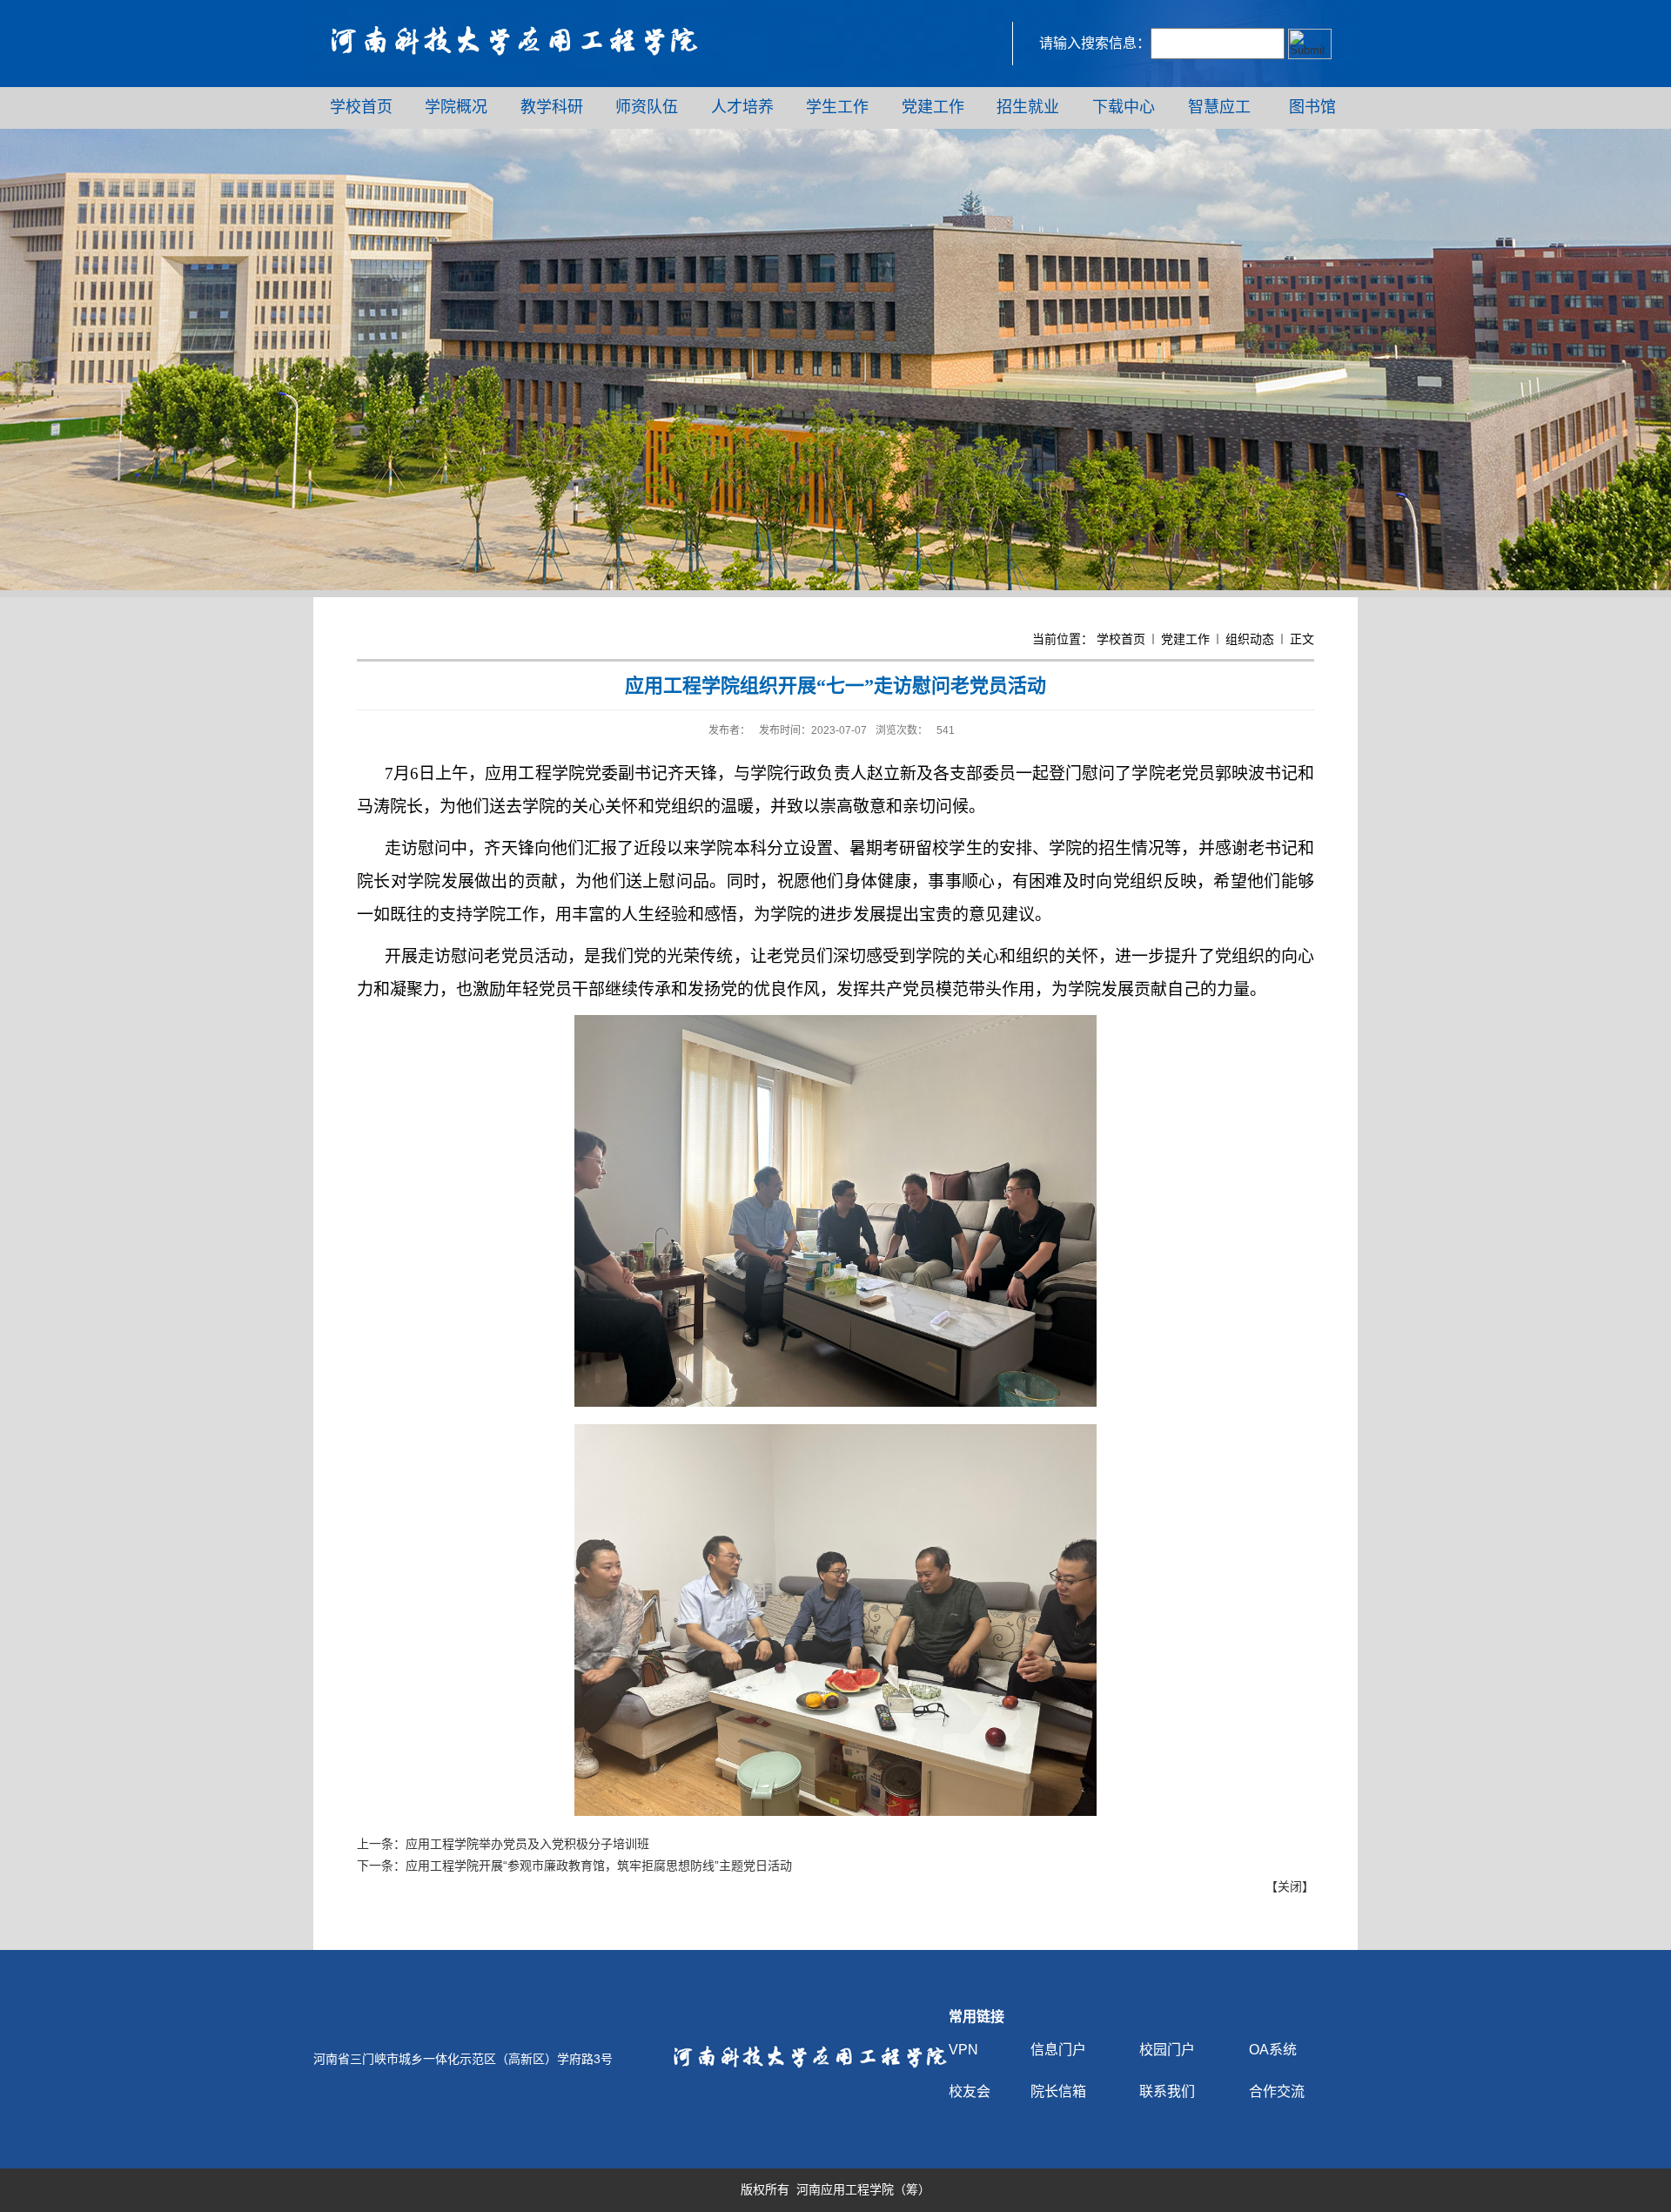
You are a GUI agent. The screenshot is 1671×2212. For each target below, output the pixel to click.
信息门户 (1058, 2050)
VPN (963, 2050)
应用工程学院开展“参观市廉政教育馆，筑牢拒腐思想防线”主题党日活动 (599, 1866)
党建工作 (1185, 639)
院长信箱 (1058, 2091)
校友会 (970, 2091)
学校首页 (1121, 639)
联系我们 (1167, 2091)
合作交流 (1277, 2091)
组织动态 (1250, 639)
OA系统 (1273, 2050)
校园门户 (1167, 2050)
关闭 (1290, 1886)
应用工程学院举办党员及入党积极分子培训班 (527, 1844)
